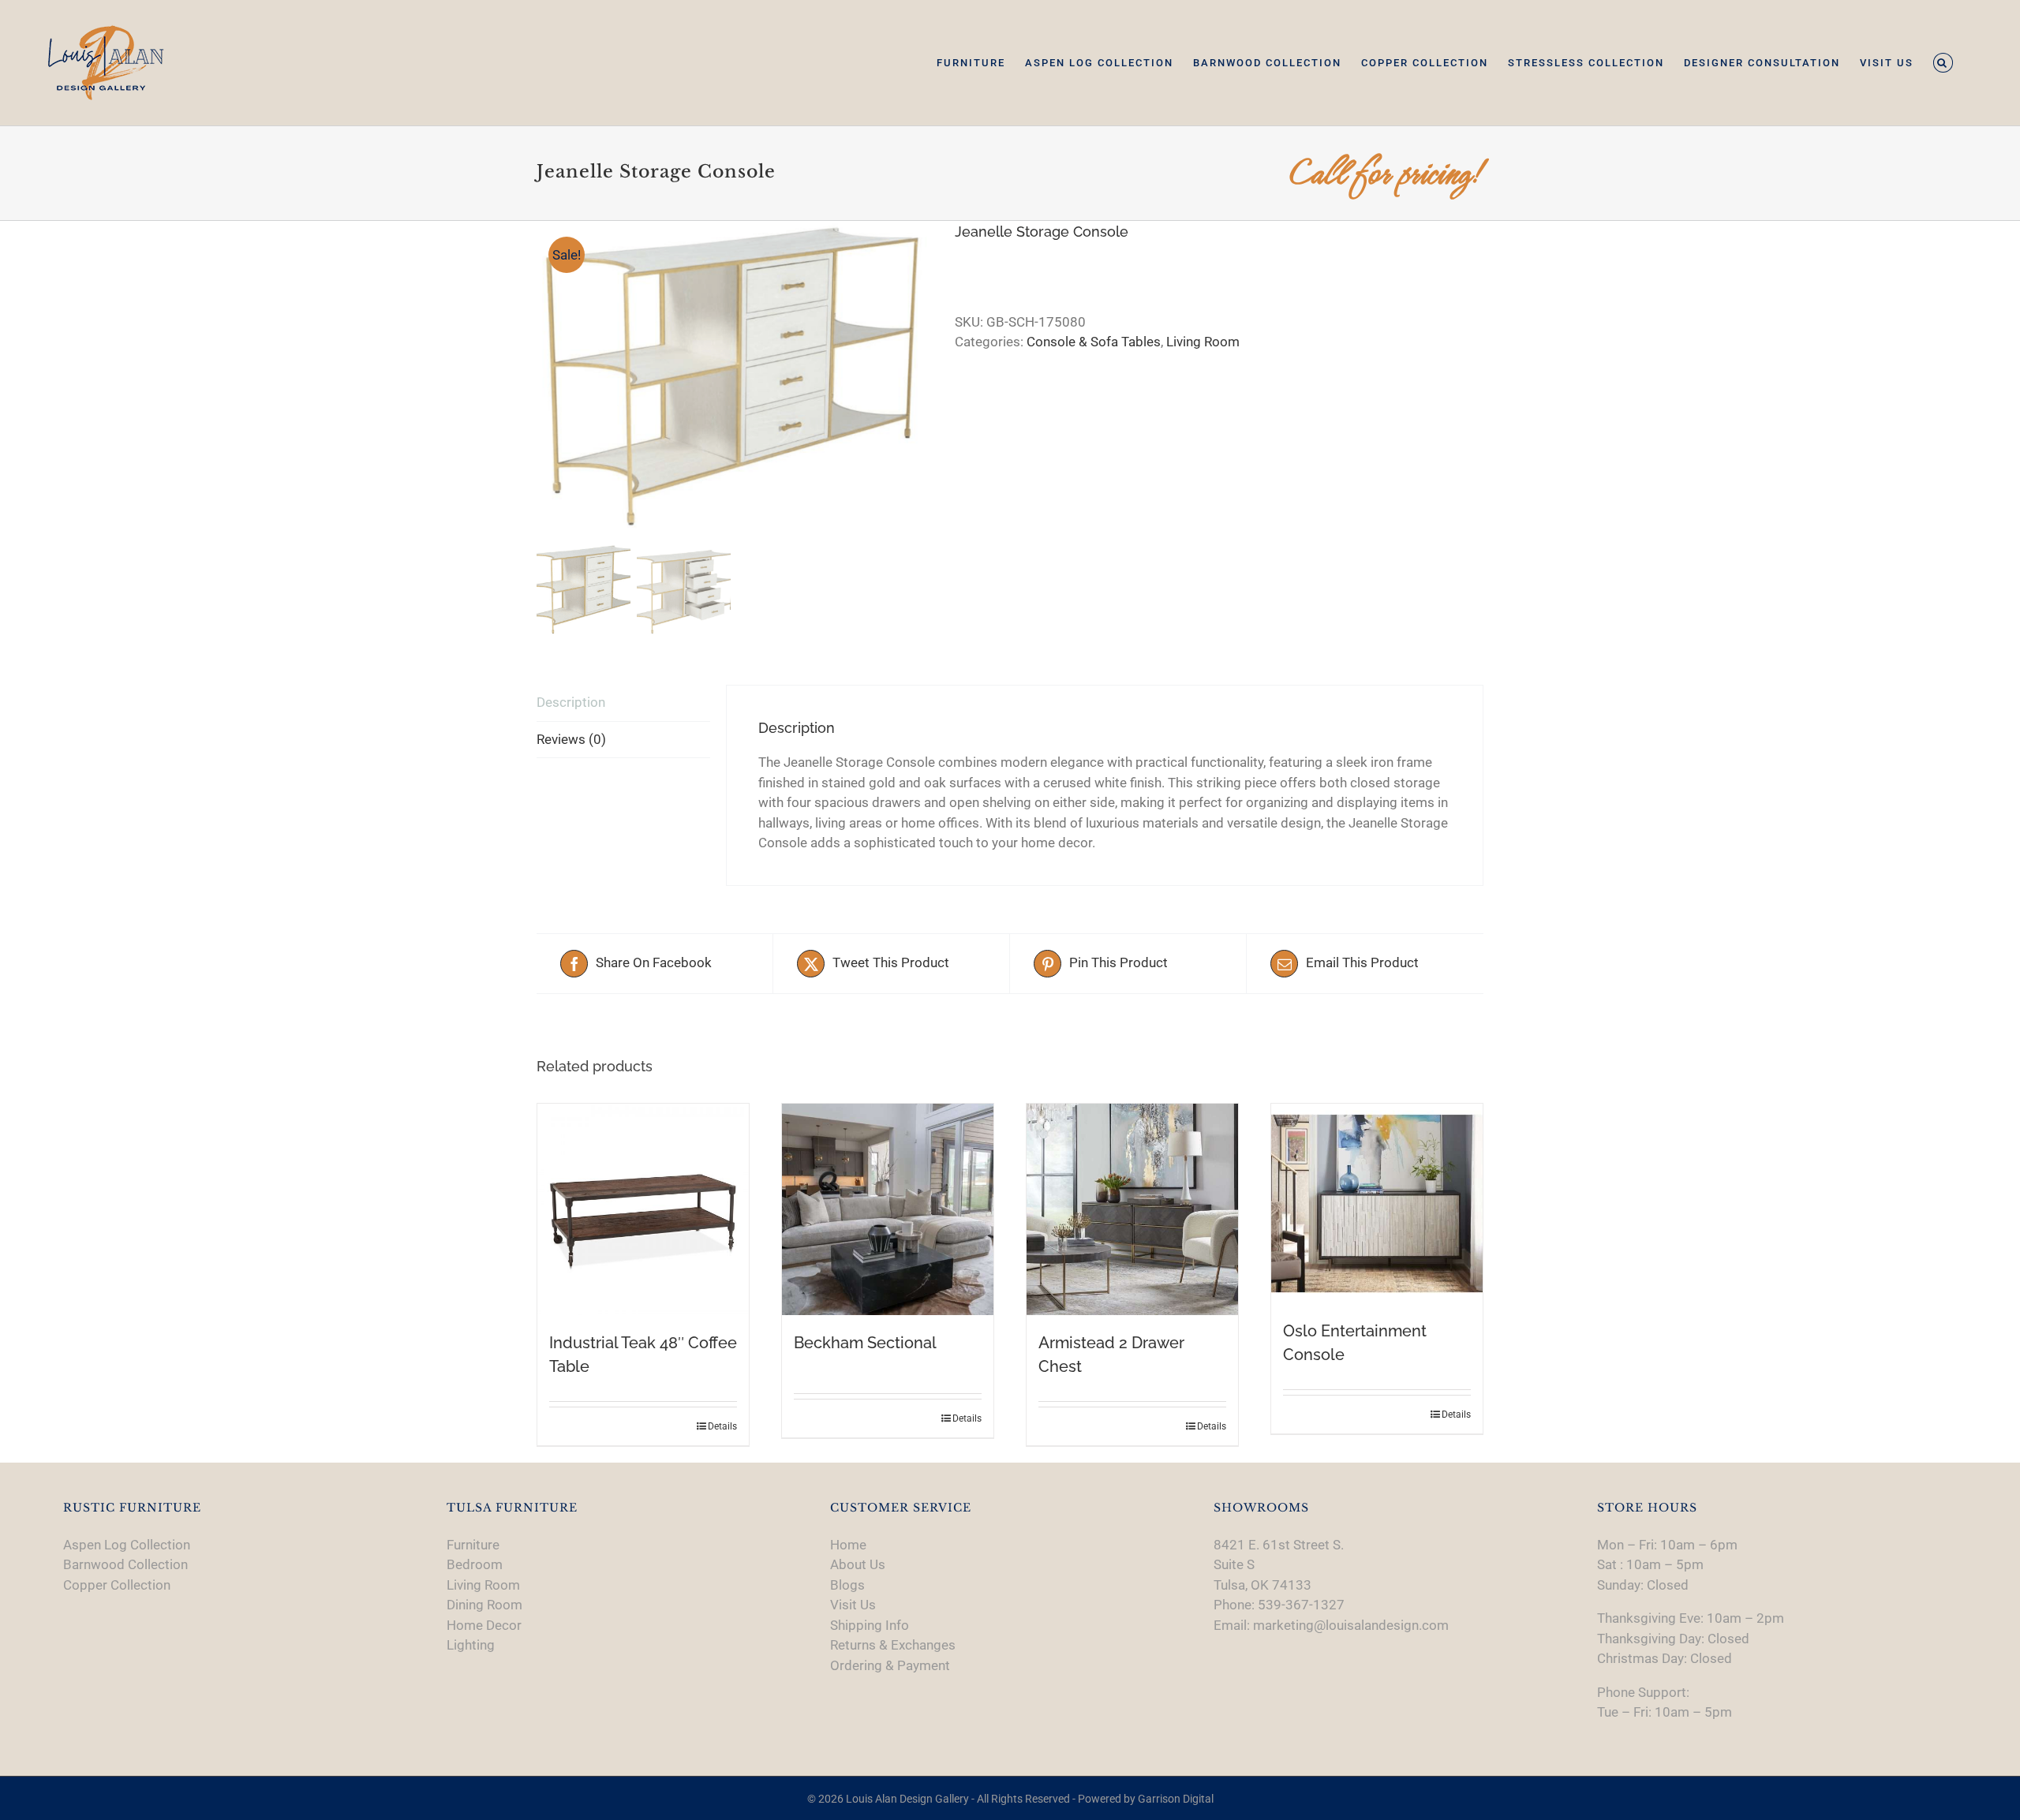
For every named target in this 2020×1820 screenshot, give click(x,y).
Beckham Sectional (865, 1343)
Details (722, 1426)
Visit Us (853, 1605)
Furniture (473, 1545)
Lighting (471, 1645)
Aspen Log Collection (127, 1545)
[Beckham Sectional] (888, 1209)
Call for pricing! (1386, 173)
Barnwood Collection (125, 1564)
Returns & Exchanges (893, 1645)
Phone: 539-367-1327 (1279, 1605)
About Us (858, 1564)
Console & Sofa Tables (1094, 342)
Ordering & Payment (890, 1665)
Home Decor (484, 1625)
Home (848, 1545)
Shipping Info (870, 1625)
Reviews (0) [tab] (571, 739)
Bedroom (475, 1564)
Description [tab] (571, 702)
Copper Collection (117, 1585)
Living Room (1203, 342)
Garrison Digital (1176, 1799)
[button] (1943, 63)
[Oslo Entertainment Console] (1377, 1203)
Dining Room (484, 1605)
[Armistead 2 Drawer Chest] (1132, 1209)
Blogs (847, 1585)
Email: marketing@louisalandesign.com (1331, 1625)
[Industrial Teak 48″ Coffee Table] (643, 1209)
